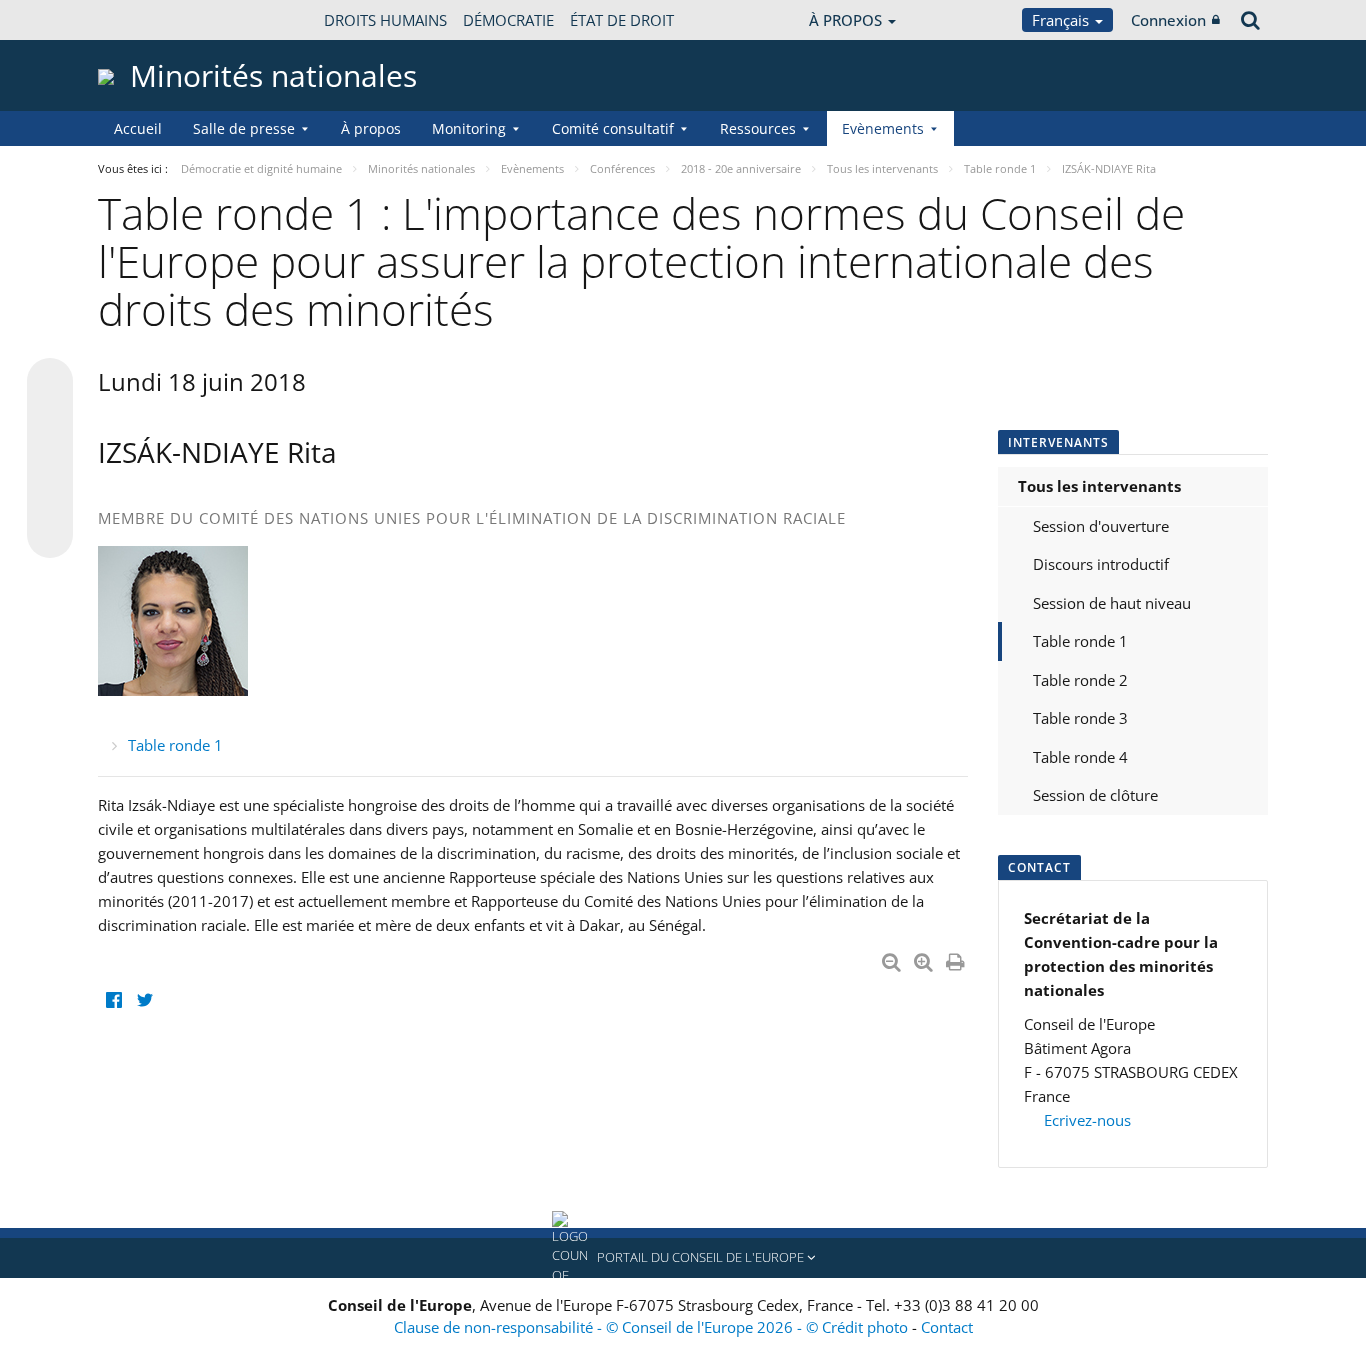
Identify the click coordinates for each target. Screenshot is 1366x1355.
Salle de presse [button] (244, 128)
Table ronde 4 (1080, 757)
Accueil (138, 128)
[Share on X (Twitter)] (50, 421)
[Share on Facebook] (50, 459)
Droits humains (385, 20)
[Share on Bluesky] (50, 383)
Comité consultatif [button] (613, 128)
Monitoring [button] (469, 128)
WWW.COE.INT (148, 20)
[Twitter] (144, 1000)
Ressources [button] (758, 128)
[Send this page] (50, 535)
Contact (947, 1327)
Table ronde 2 (1080, 680)
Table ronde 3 (1080, 718)
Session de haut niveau (1112, 603)
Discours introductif (1101, 564)
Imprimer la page (957, 958)
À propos (371, 128)
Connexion (1168, 20)
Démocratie (508, 20)
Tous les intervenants (1099, 486)
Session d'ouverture (1101, 526)
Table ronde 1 (175, 745)
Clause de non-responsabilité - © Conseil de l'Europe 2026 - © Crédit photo (653, 1327)
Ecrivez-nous (1085, 1120)
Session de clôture (1095, 795)
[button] (683, 1258)
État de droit (622, 20)
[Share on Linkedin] (50, 497)
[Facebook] (113, 1000)
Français (1062, 20)
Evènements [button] (883, 128)
